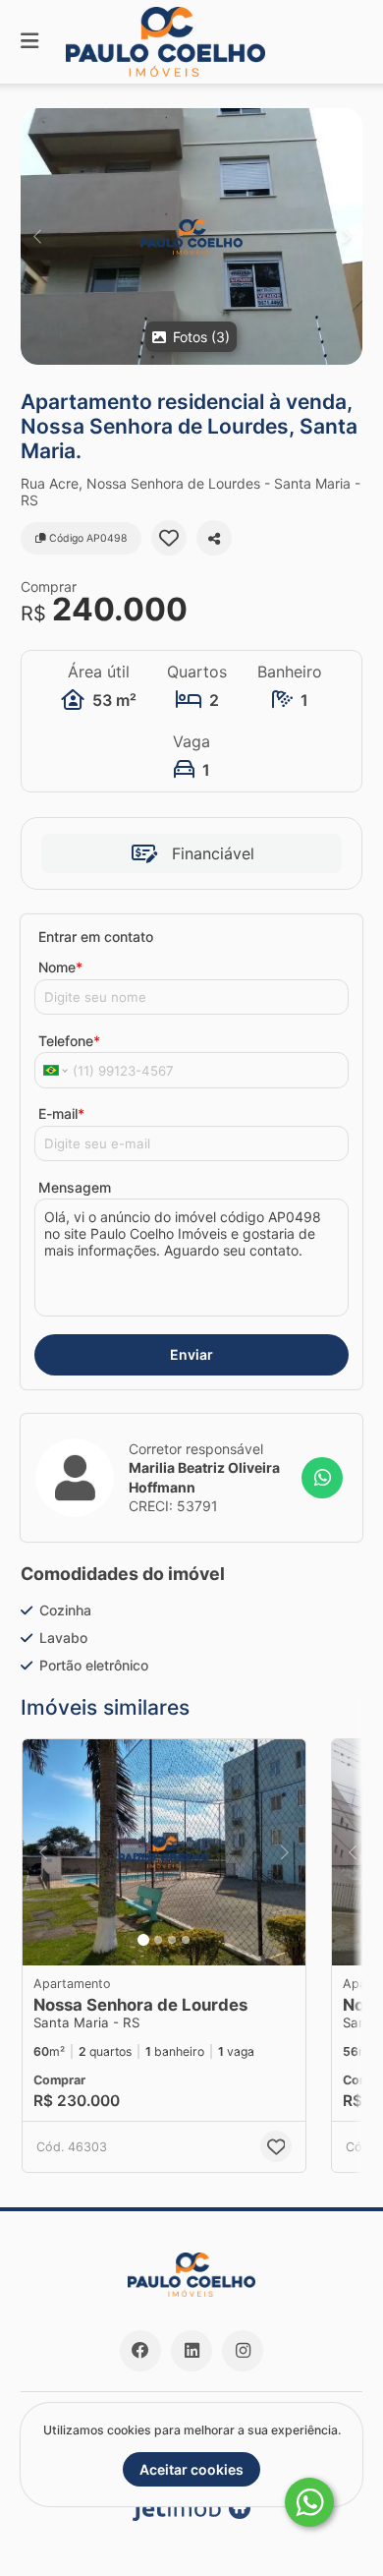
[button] (191, 236)
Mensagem (75, 1187)
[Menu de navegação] (29, 42)
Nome (60, 967)
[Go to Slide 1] (143, 1940)
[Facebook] (140, 2351)
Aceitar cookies (191, 2469)
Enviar (191, 1354)
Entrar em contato (96, 937)
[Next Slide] (346, 236)
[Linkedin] (191, 2351)
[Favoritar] (169, 538)
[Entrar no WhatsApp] (322, 1478)
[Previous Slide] (37, 236)
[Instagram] (243, 2351)
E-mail (61, 1113)
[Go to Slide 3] (172, 1940)
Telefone (69, 1041)
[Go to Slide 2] (158, 1940)
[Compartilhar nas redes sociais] (214, 538)
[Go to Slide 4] (186, 1940)
